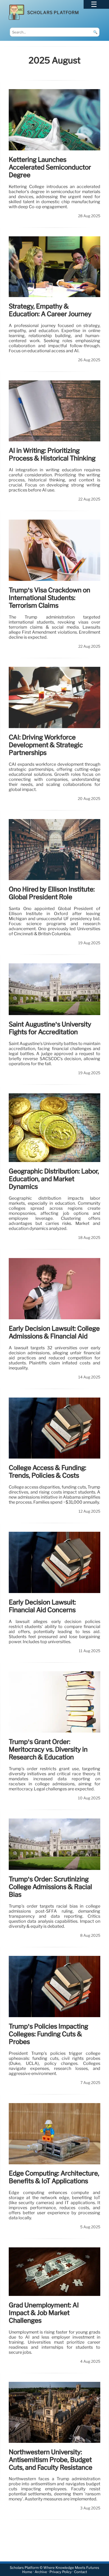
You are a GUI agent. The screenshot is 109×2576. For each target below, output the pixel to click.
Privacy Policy (61, 2572)
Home (27, 2572)
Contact (81, 2572)
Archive (41, 2572)
